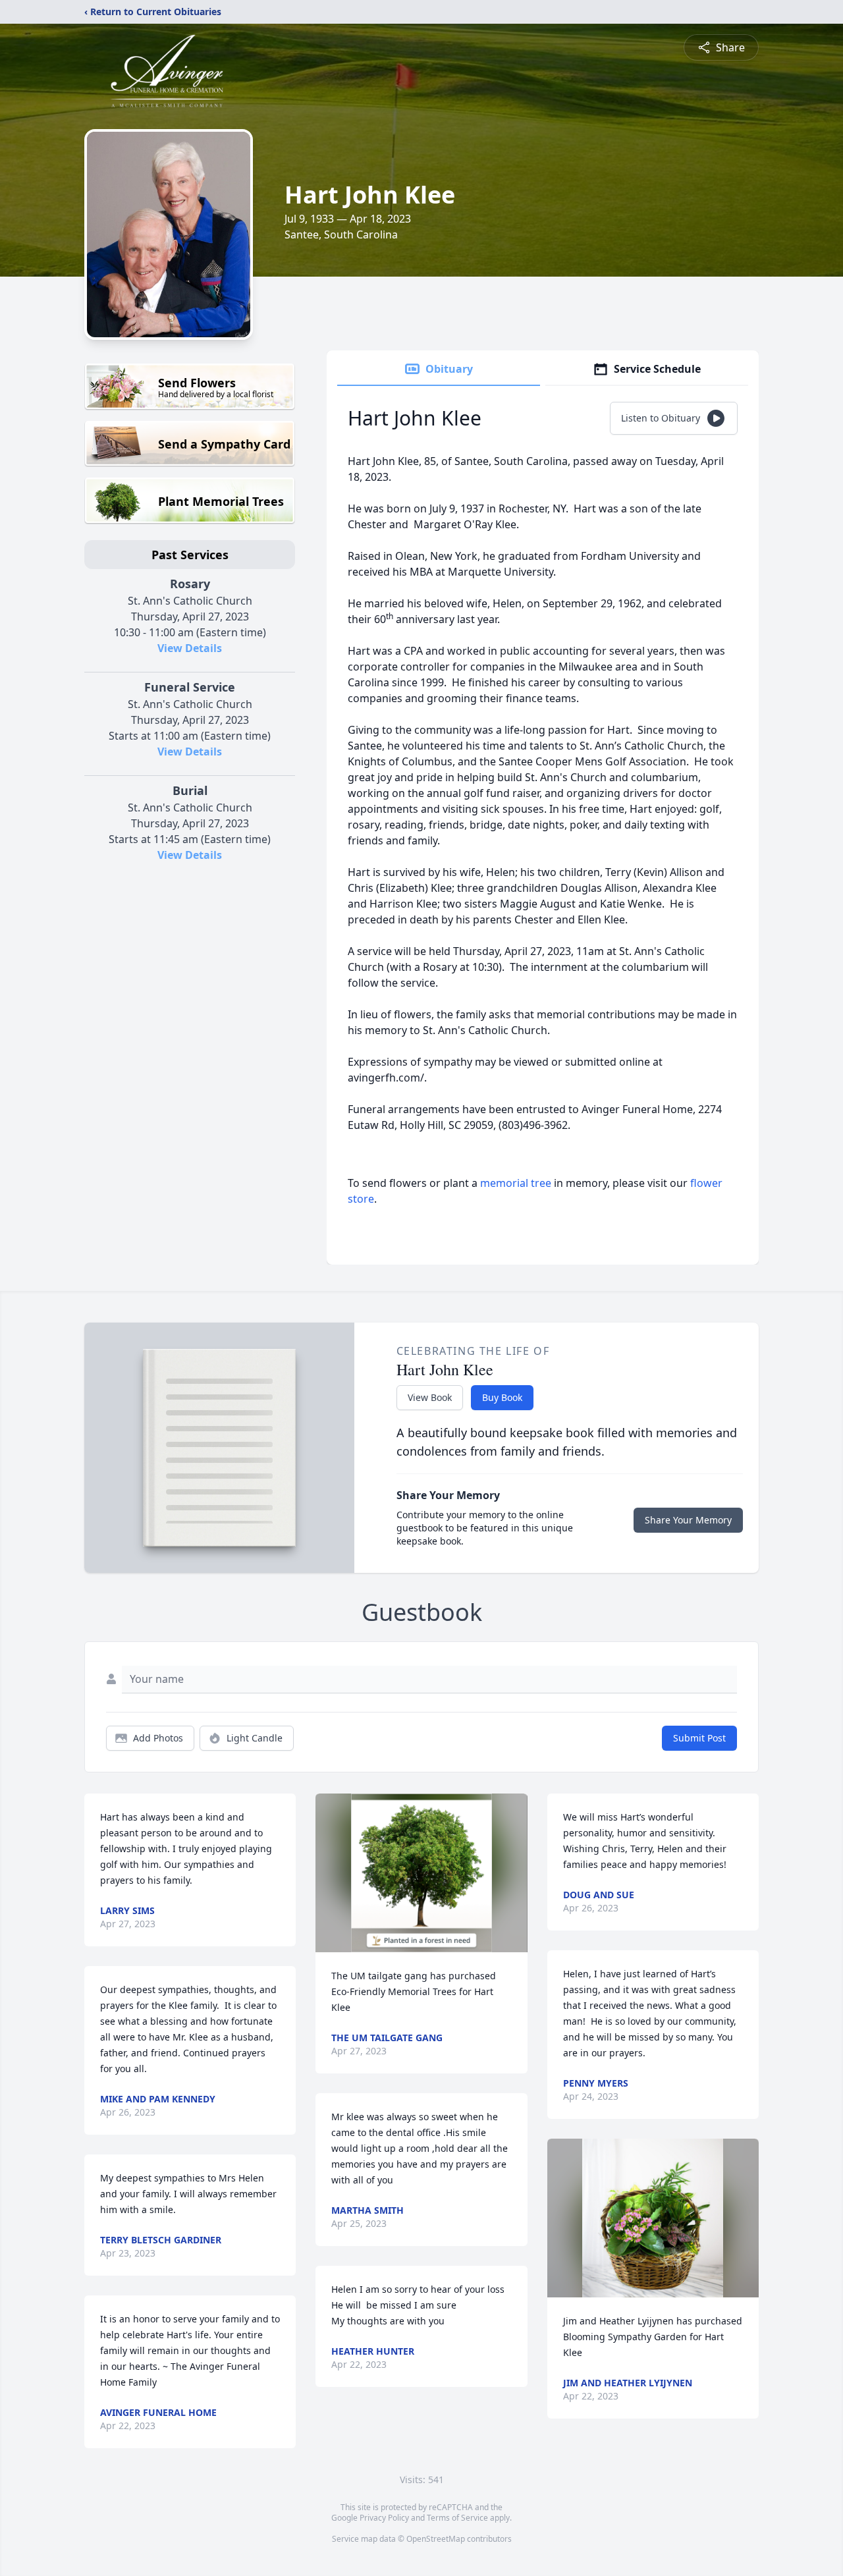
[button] (422, 1873)
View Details (190, 648)
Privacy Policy (384, 2518)
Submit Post (699, 1738)
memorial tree (516, 1183)
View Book (430, 1397)
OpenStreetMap (436, 2539)
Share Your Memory (688, 1520)
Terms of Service (457, 2518)
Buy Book (502, 1397)
